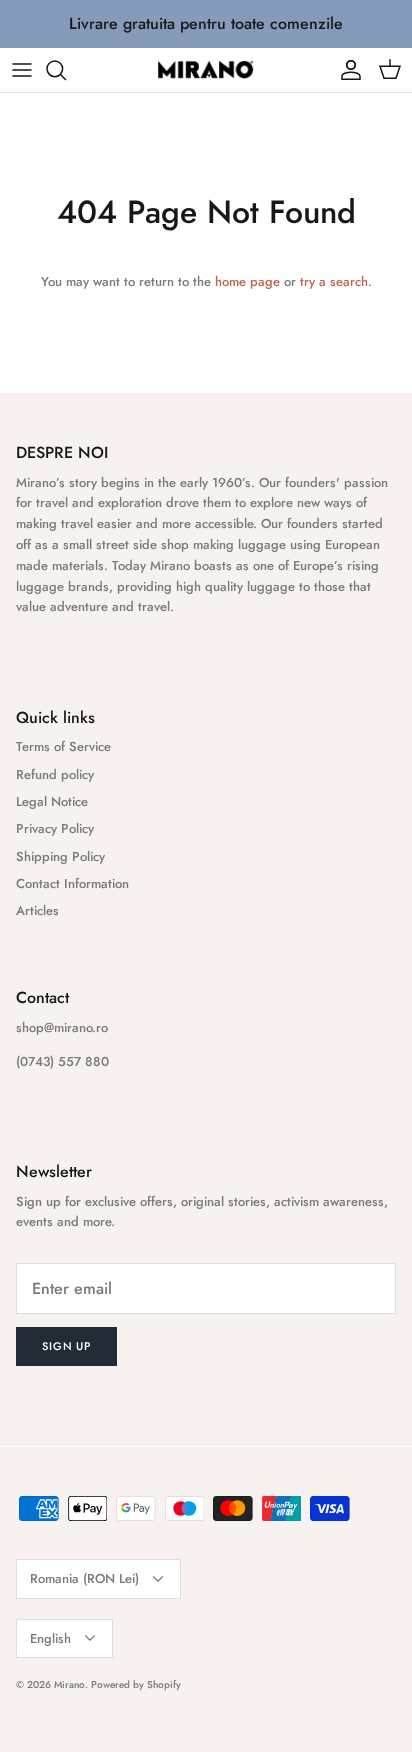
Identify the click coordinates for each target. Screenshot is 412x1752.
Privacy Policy (55, 828)
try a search (334, 281)
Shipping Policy (60, 856)
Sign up (66, 1346)
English (50, 1638)
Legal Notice (52, 801)
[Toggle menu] (22, 70)
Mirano (69, 1684)
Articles (37, 910)
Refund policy (55, 774)
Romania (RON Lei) (84, 1578)
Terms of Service (63, 746)
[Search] (66, 70)
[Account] (346, 70)
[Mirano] (206, 70)
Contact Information (72, 883)
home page (247, 281)
